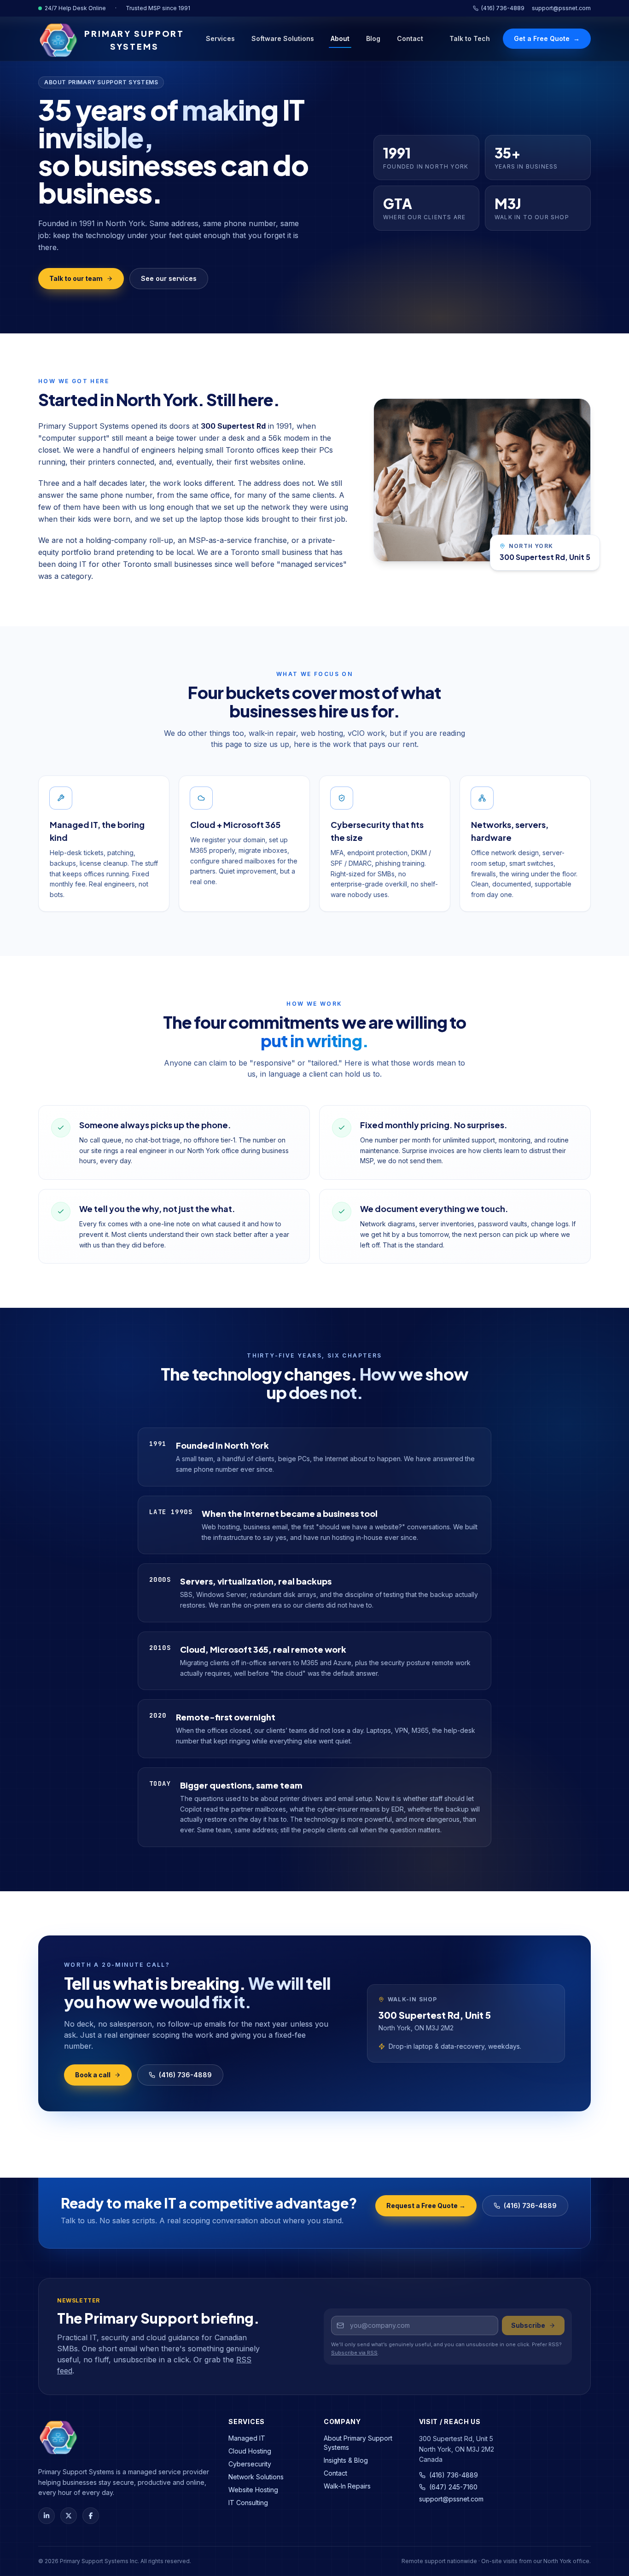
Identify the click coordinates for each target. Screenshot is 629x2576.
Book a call (93, 2075)
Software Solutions (283, 38)
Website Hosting (253, 2490)
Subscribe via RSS (354, 2353)
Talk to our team (76, 278)
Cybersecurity (250, 2464)
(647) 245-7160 (453, 2487)
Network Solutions (256, 2477)
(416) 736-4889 (503, 8)
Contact (410, 38)
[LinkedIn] (47, 2516)
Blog (373, 38)
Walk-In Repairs (347, 2486)
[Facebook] (91, 2516)
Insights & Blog (346, 2460)
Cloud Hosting (250, 2451)
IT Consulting (248, 2503)
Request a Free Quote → (426, 2206)
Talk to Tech (470, 38)
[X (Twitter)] (69, 2516)
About (340, 38)
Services (220, 38)
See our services (169, 278)
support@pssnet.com (561, 8)
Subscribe (528, 2325)
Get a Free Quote (547, 38)
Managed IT (247, 2438)
